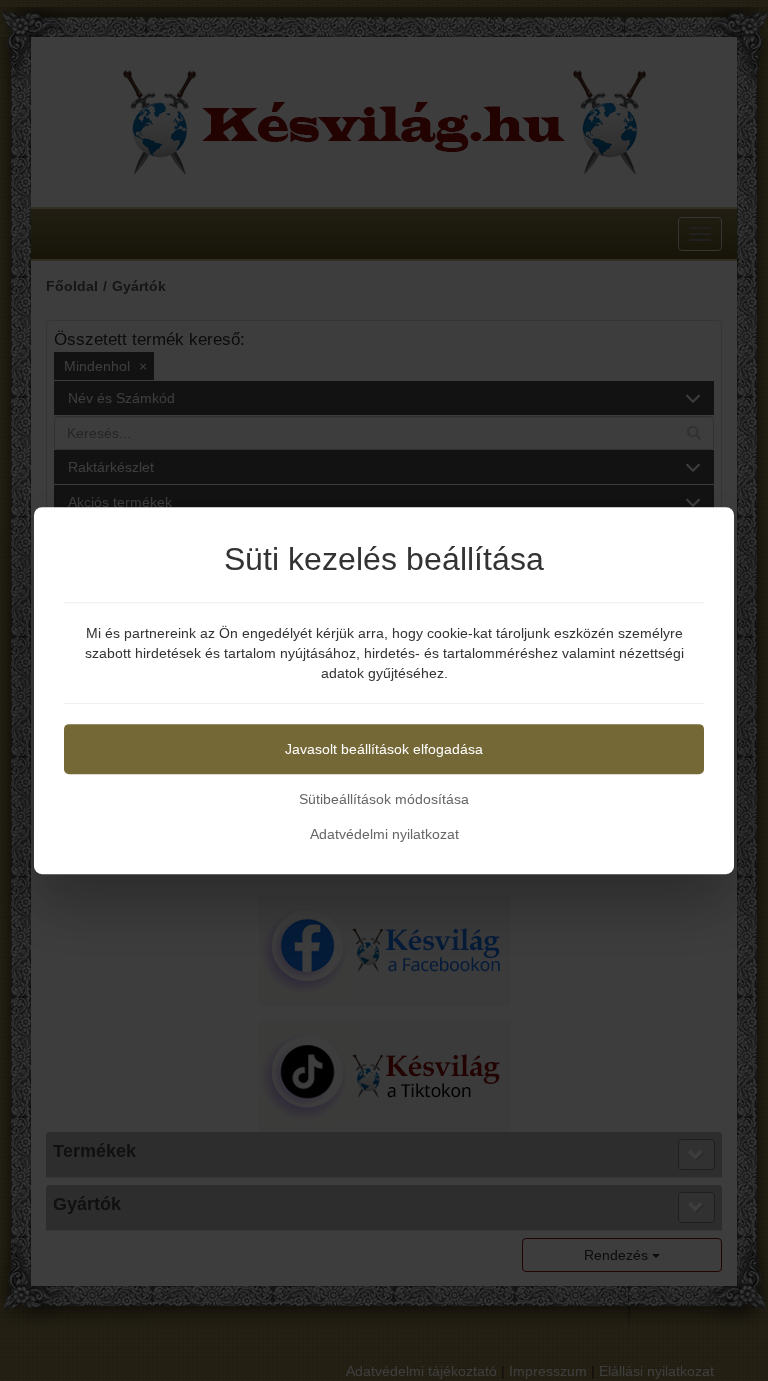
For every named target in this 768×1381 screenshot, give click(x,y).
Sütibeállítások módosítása (384, 799)
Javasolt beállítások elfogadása (384, 749)
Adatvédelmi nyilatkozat (384, 834)
